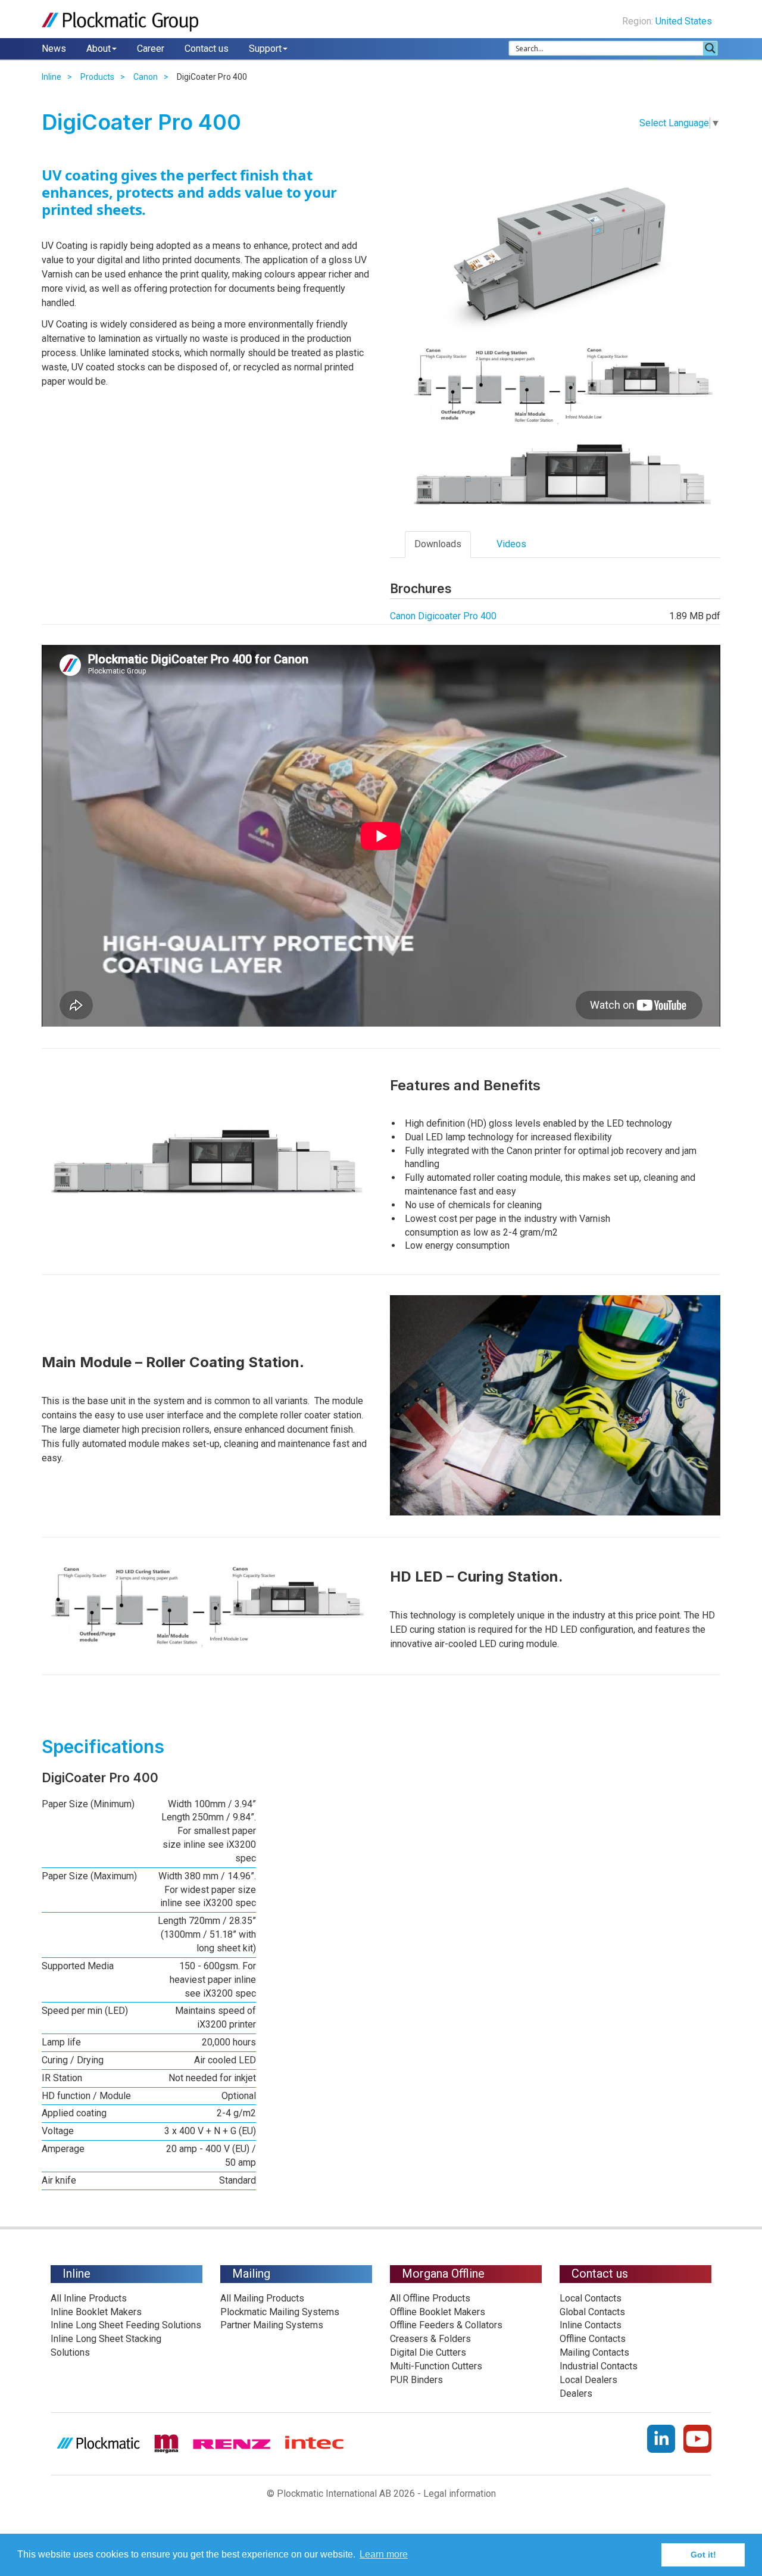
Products (97, 77)
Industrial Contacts (599, 2366)
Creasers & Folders (430, 2339)
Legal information (460, 2494)
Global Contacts (592, 2312)
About (99, 49)
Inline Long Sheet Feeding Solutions (126, 2325)
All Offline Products (430, 2298)
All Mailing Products (262, 2298)
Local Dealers (588, 2380)
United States (685, 21)
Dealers (576, 2393)
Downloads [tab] (438, 544)
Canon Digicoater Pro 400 (443, 616)
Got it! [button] (703, 2555)
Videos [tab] (511, 544)
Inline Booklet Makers (96, 2312)
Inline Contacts (591, 2325)
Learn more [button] (384, 2554)
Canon (146, 77)
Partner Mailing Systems (272, 2325)
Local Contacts (591, 2298)
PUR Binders (416, 2380)
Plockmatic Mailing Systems (280, 2312)
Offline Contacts (593, 2339)
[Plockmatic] (120, 22)
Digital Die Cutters (428, 2352)
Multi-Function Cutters (436, 2366)
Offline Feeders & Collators (446, 2325)
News (54, 49)
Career (151, 49)
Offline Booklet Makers (438, 2312)
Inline (51, 77)
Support (265, 49)
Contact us (207, 49)
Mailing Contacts (594, 2352)
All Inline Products (89, 2298)
